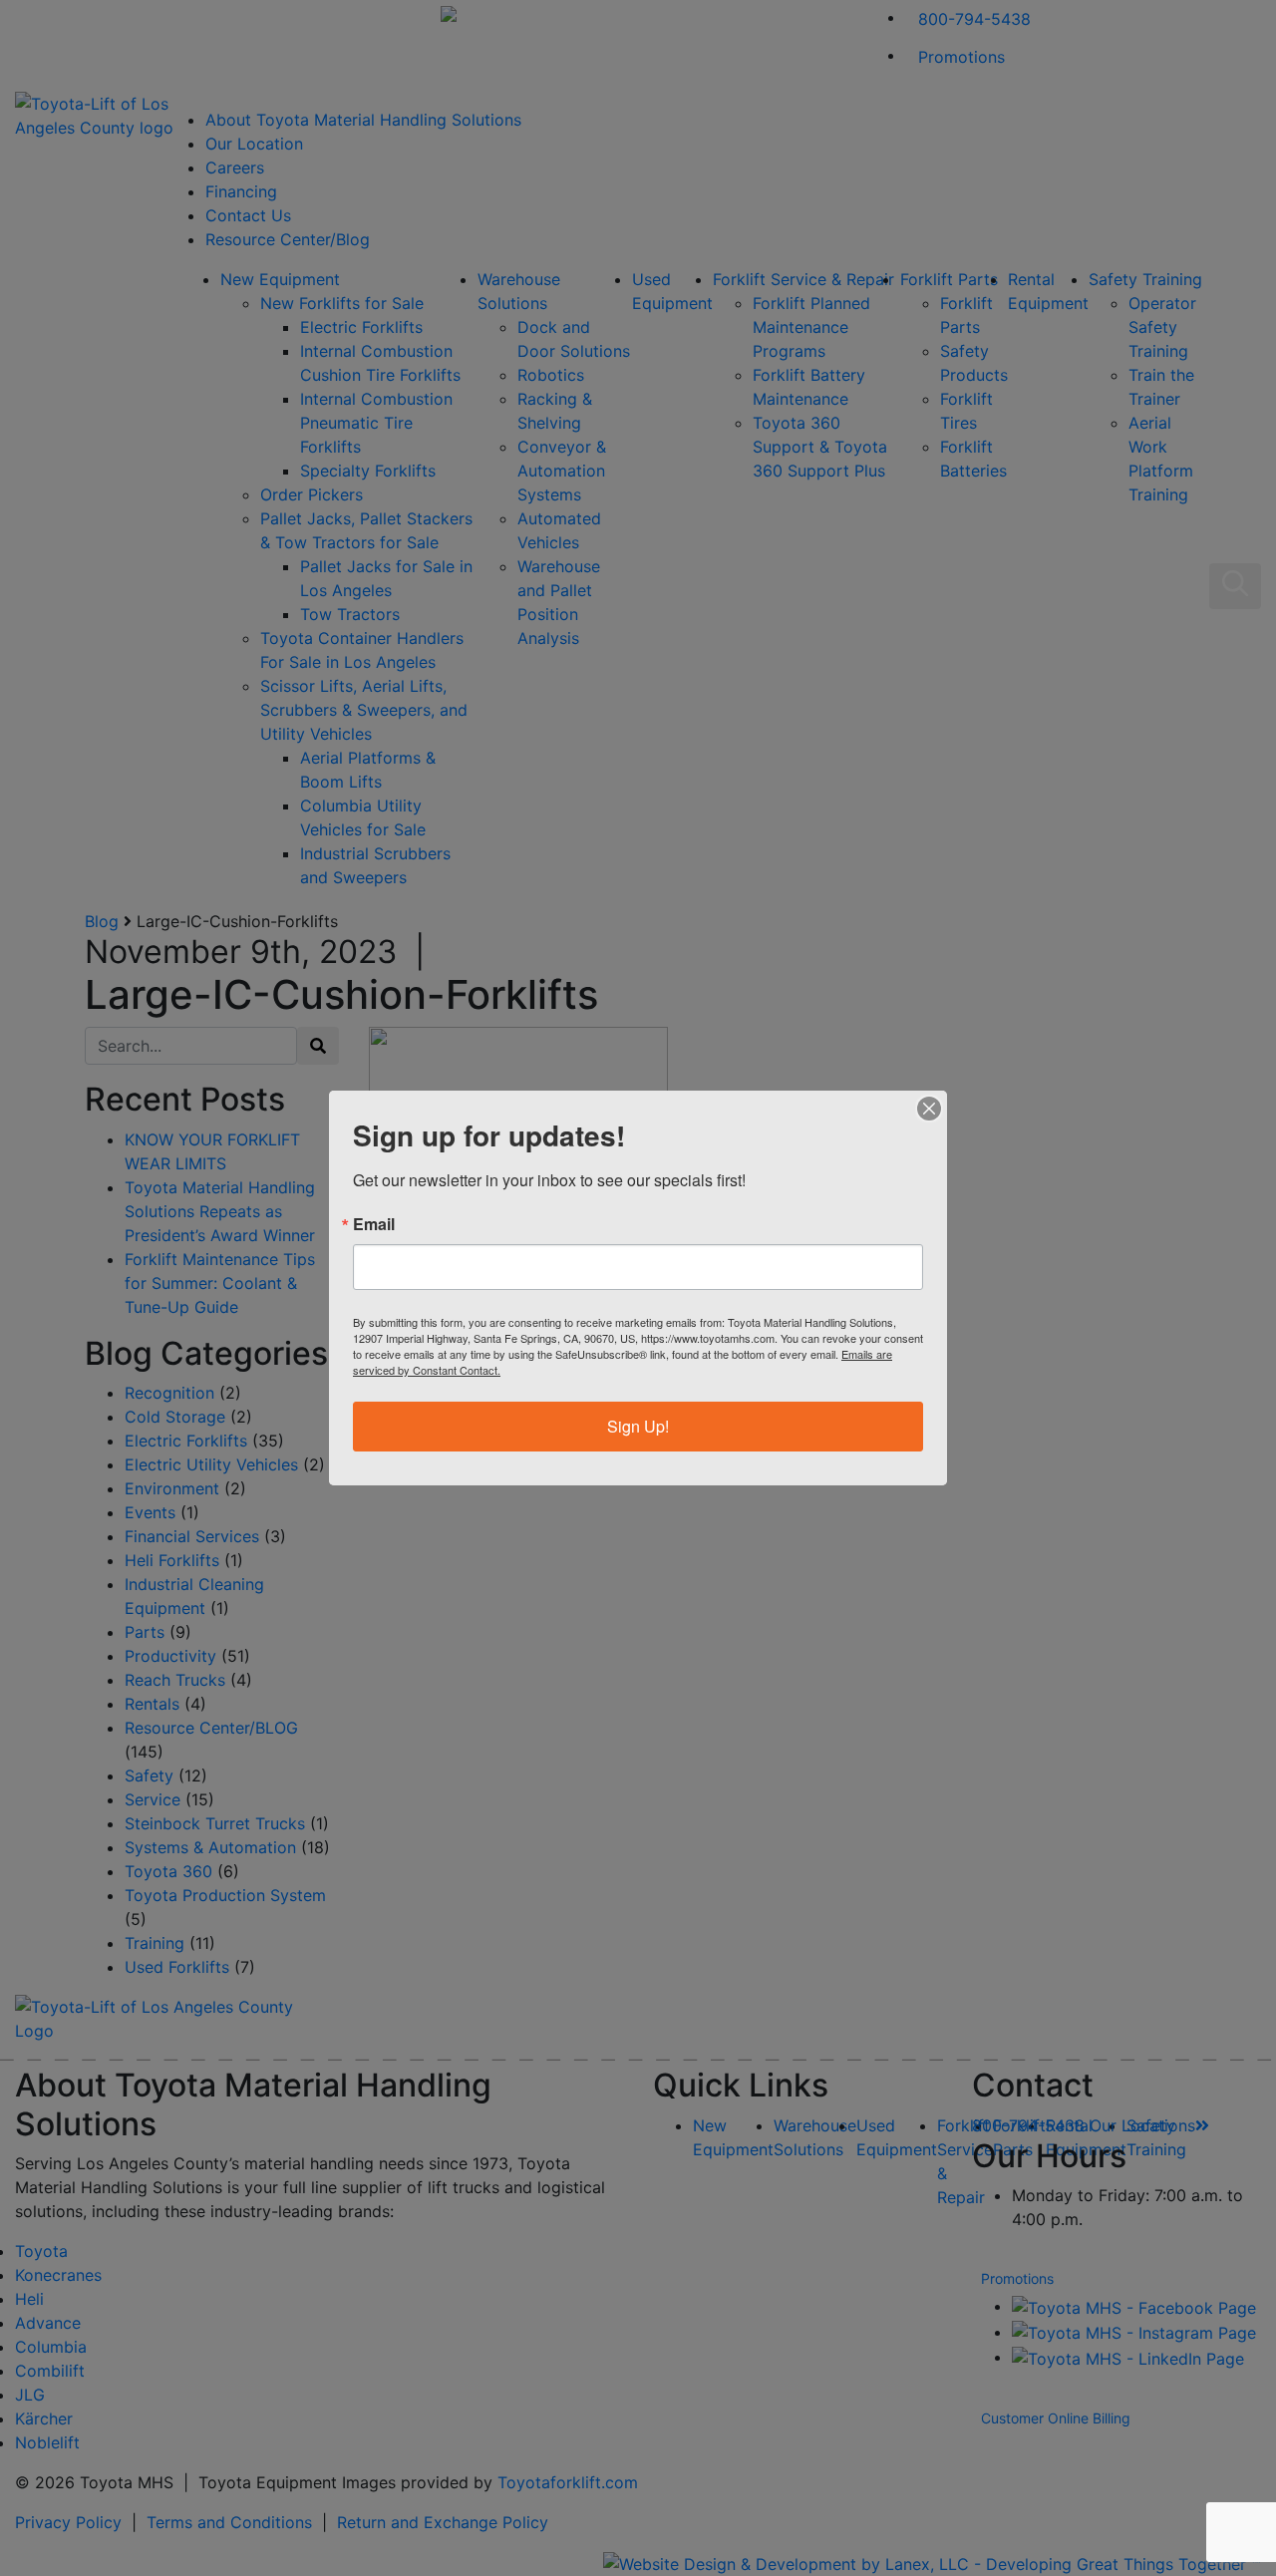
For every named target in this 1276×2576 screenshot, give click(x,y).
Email (374, 1224)
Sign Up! (638, 1426)
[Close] (929, 1109)
